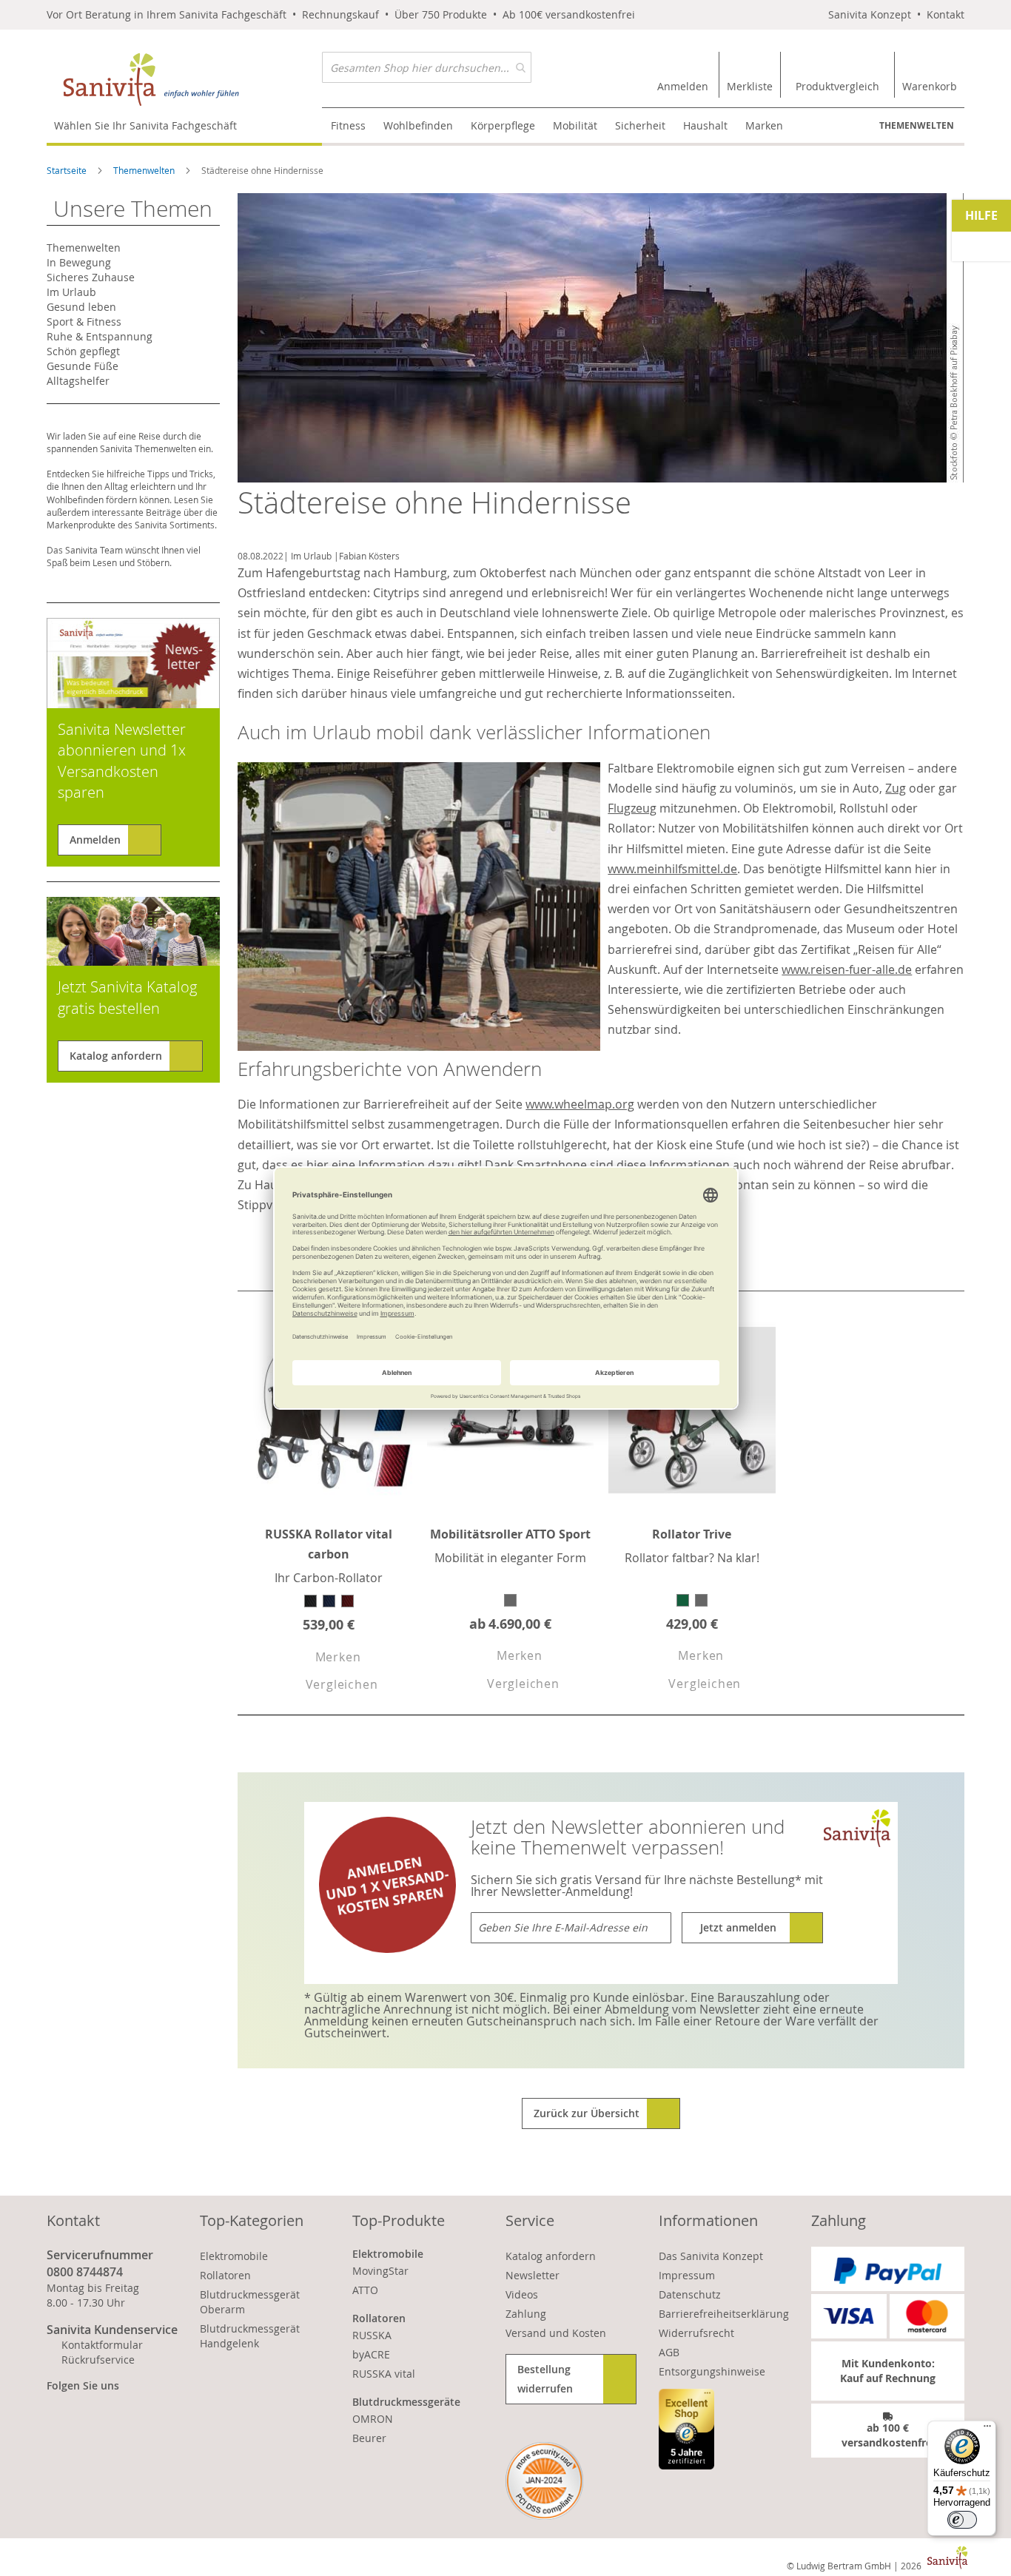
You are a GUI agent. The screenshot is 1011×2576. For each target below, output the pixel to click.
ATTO (365, 2290)
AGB (669, 2352)
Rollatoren (225, 2275)
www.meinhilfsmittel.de (672, 869)
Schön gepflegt (83, 351)
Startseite (68, 170)
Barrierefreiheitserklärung (724, 2314)
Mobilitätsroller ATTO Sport (510, 1534)
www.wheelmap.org (580, 1104)
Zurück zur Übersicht (587, 2113)
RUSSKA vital (384, 2374)
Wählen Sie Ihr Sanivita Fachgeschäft (145, 125)
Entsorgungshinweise (712, 2371)
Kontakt (945, 14)
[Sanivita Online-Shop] (184, 80)
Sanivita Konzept (870, 14)
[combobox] (427, 67)
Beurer (369, 2438)
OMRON (373, 2419)
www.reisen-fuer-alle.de (847, 969)
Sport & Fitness (84, 322)
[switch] (962, 2520)
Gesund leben (81, 307)
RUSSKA (372, 2335)
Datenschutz (690, 2294)
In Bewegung (79, 262)
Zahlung (526, 2314)
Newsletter (533, 2275)
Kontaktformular (102, 2345)
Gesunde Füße (83, 366)
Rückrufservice (98, 2360)
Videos (522, 2294)
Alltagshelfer (78, 381)
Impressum (687, 2275)
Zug (896, 788)
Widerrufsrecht (696, 2333)
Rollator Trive (692, 1534)
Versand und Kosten (556, 2333)
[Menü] (987, 2429)
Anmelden (95, 840)
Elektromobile (234, 2256)
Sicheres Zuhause (91, 277)
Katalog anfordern (116, 1056)
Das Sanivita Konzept (711, 2256)
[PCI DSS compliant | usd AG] (544, 2481)
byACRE (371, 2354)
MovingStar (380, 2271)
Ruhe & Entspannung (100, 336)
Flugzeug (632, 808)
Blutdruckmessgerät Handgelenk (250, 2336)
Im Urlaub (311, 556)
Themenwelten (917, 125)
